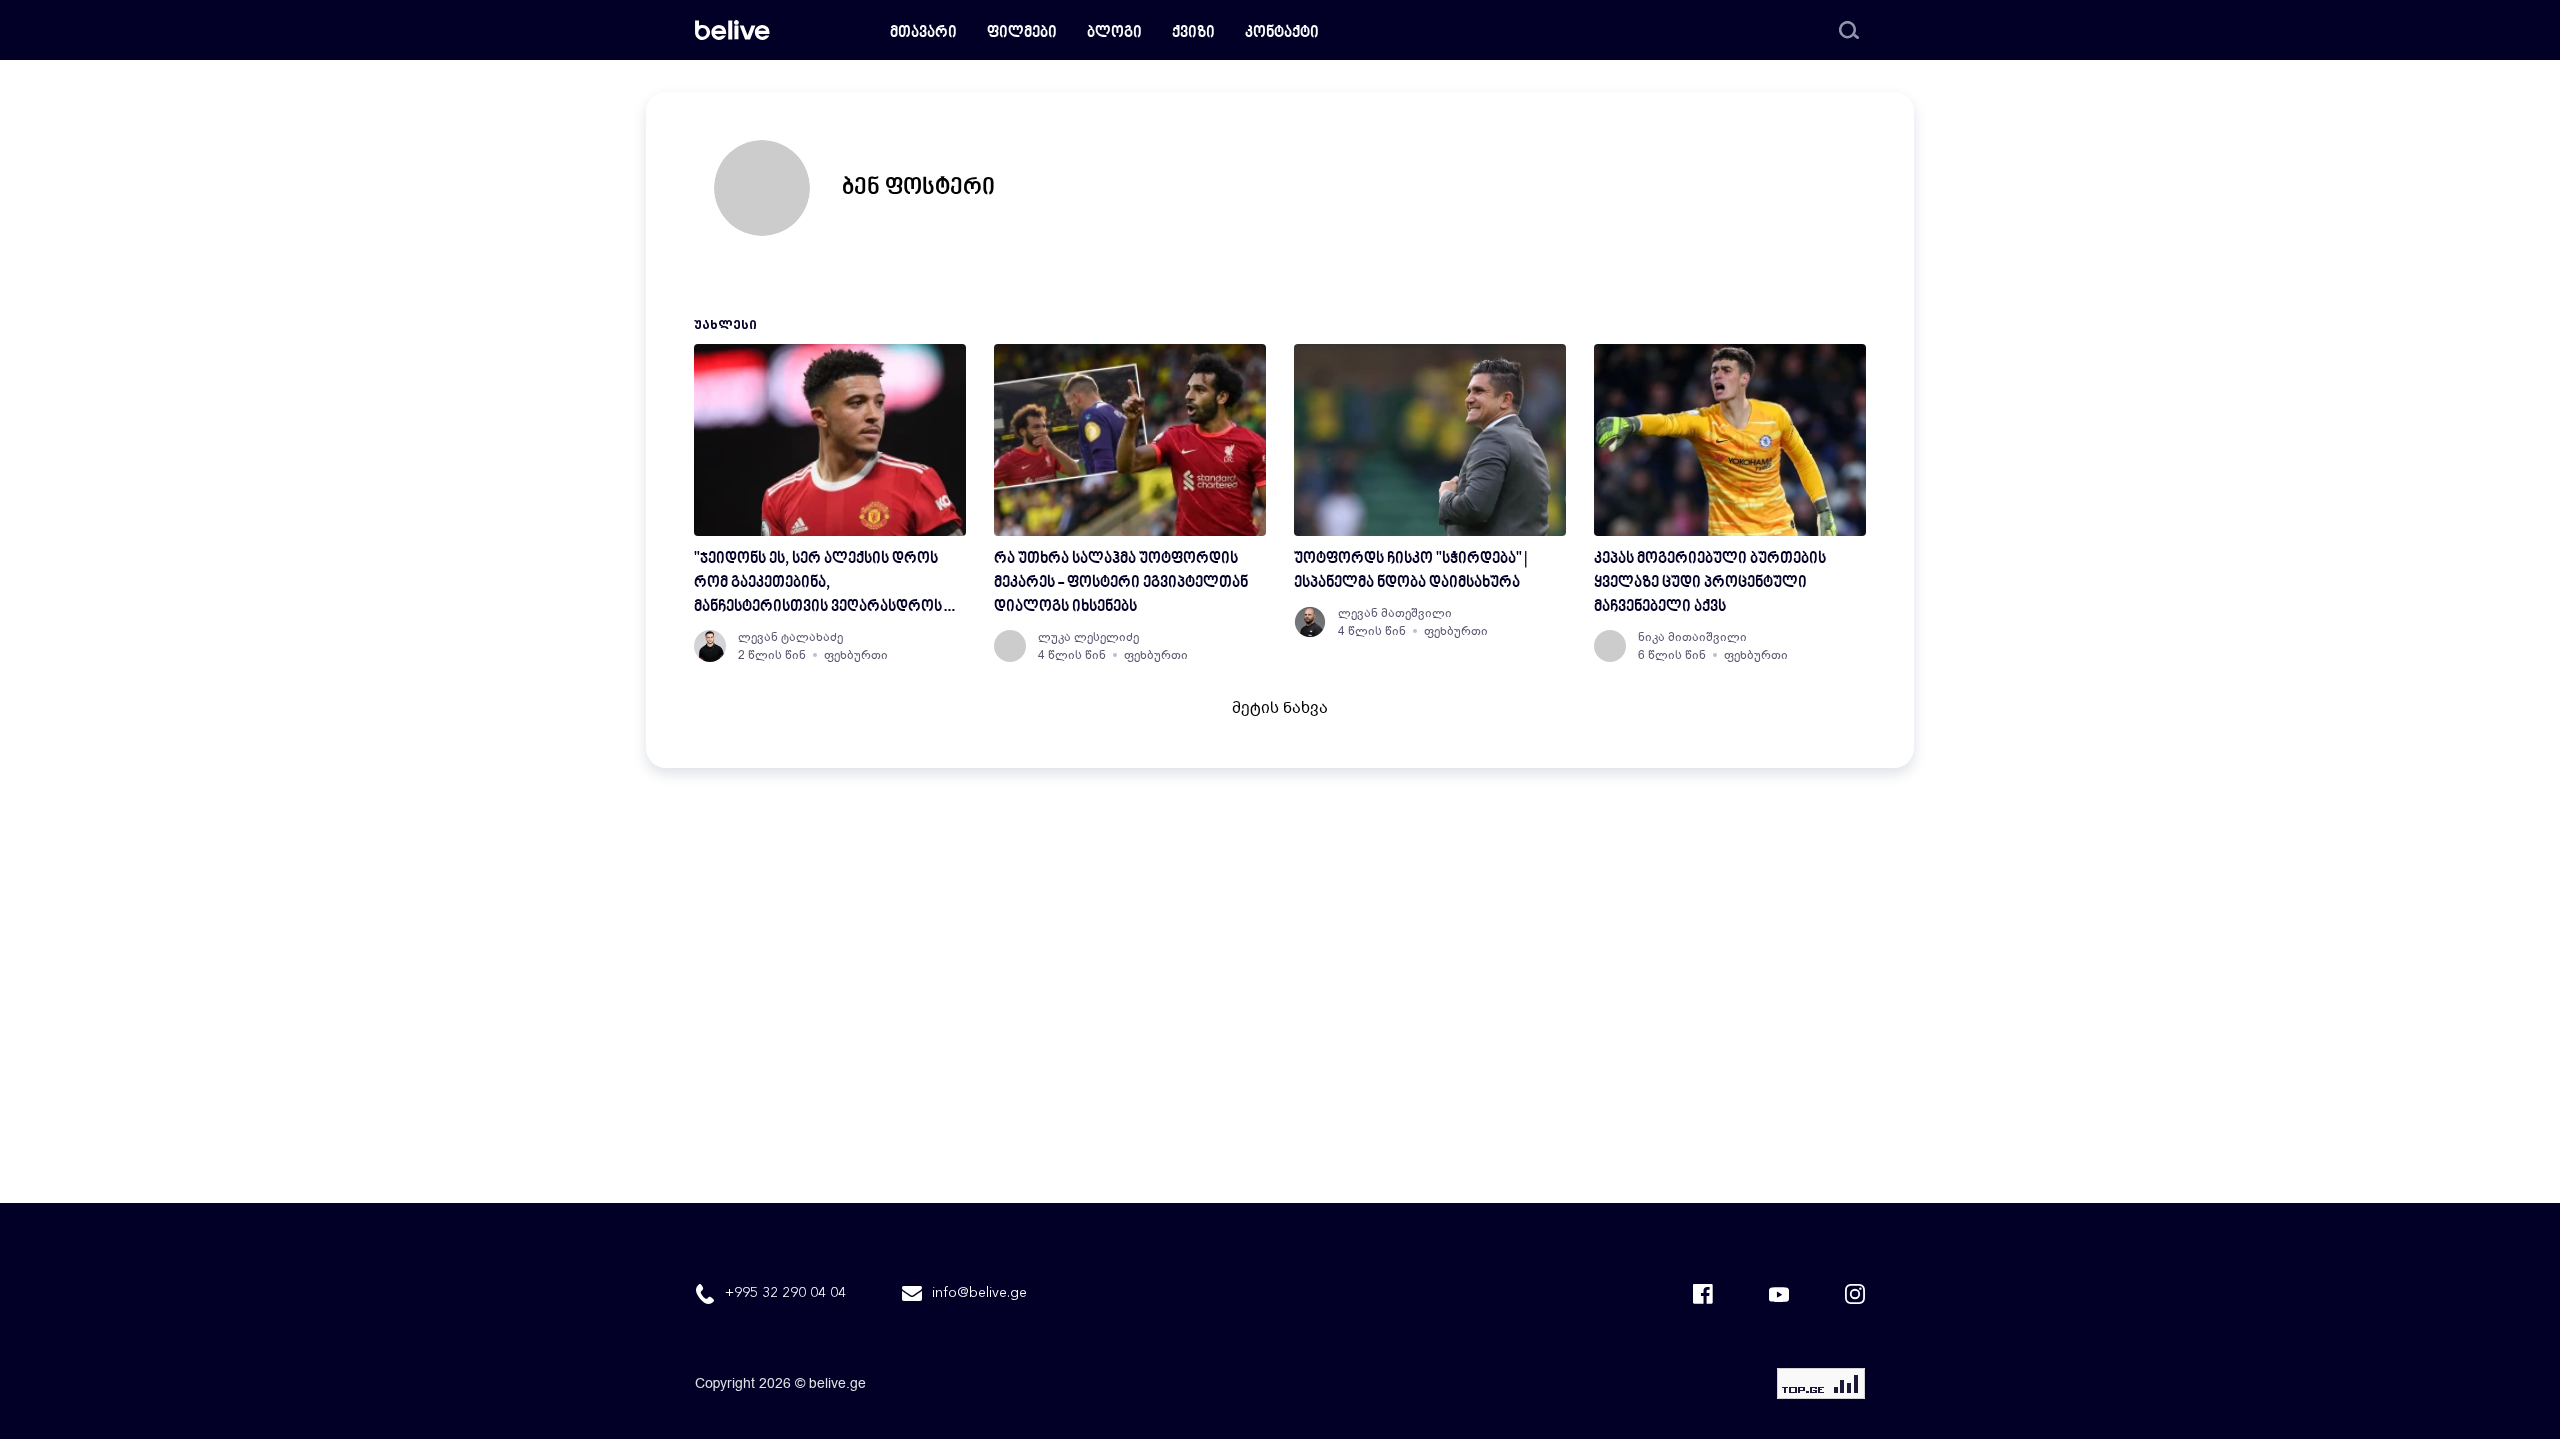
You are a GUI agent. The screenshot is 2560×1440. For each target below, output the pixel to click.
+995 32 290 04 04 (785, 1293)
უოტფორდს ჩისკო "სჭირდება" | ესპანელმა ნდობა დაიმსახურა (1410, 571)
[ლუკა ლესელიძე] (1010, 646)
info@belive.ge (979, 1293)
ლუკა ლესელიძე (1088, 637)
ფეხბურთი (856, 655)
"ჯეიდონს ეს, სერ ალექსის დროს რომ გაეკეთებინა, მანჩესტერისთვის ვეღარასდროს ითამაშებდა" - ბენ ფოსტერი (818, 585)
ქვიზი (1193, 33)
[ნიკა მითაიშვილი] (1610, 646)
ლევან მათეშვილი (1395, 613)
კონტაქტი (1282, 33)
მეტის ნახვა (1280, 708)
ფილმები (1022, 33)
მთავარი (923, 33)
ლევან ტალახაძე (790, 637)
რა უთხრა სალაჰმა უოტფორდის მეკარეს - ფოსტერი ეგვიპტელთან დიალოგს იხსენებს (1121, 583)
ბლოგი (1114, 33)
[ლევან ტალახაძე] (710, 646)
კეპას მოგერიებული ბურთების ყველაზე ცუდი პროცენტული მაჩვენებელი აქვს (1710, 583)
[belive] (732, 30)
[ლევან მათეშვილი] (1310, 622)
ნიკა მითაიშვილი (1692, 637)
